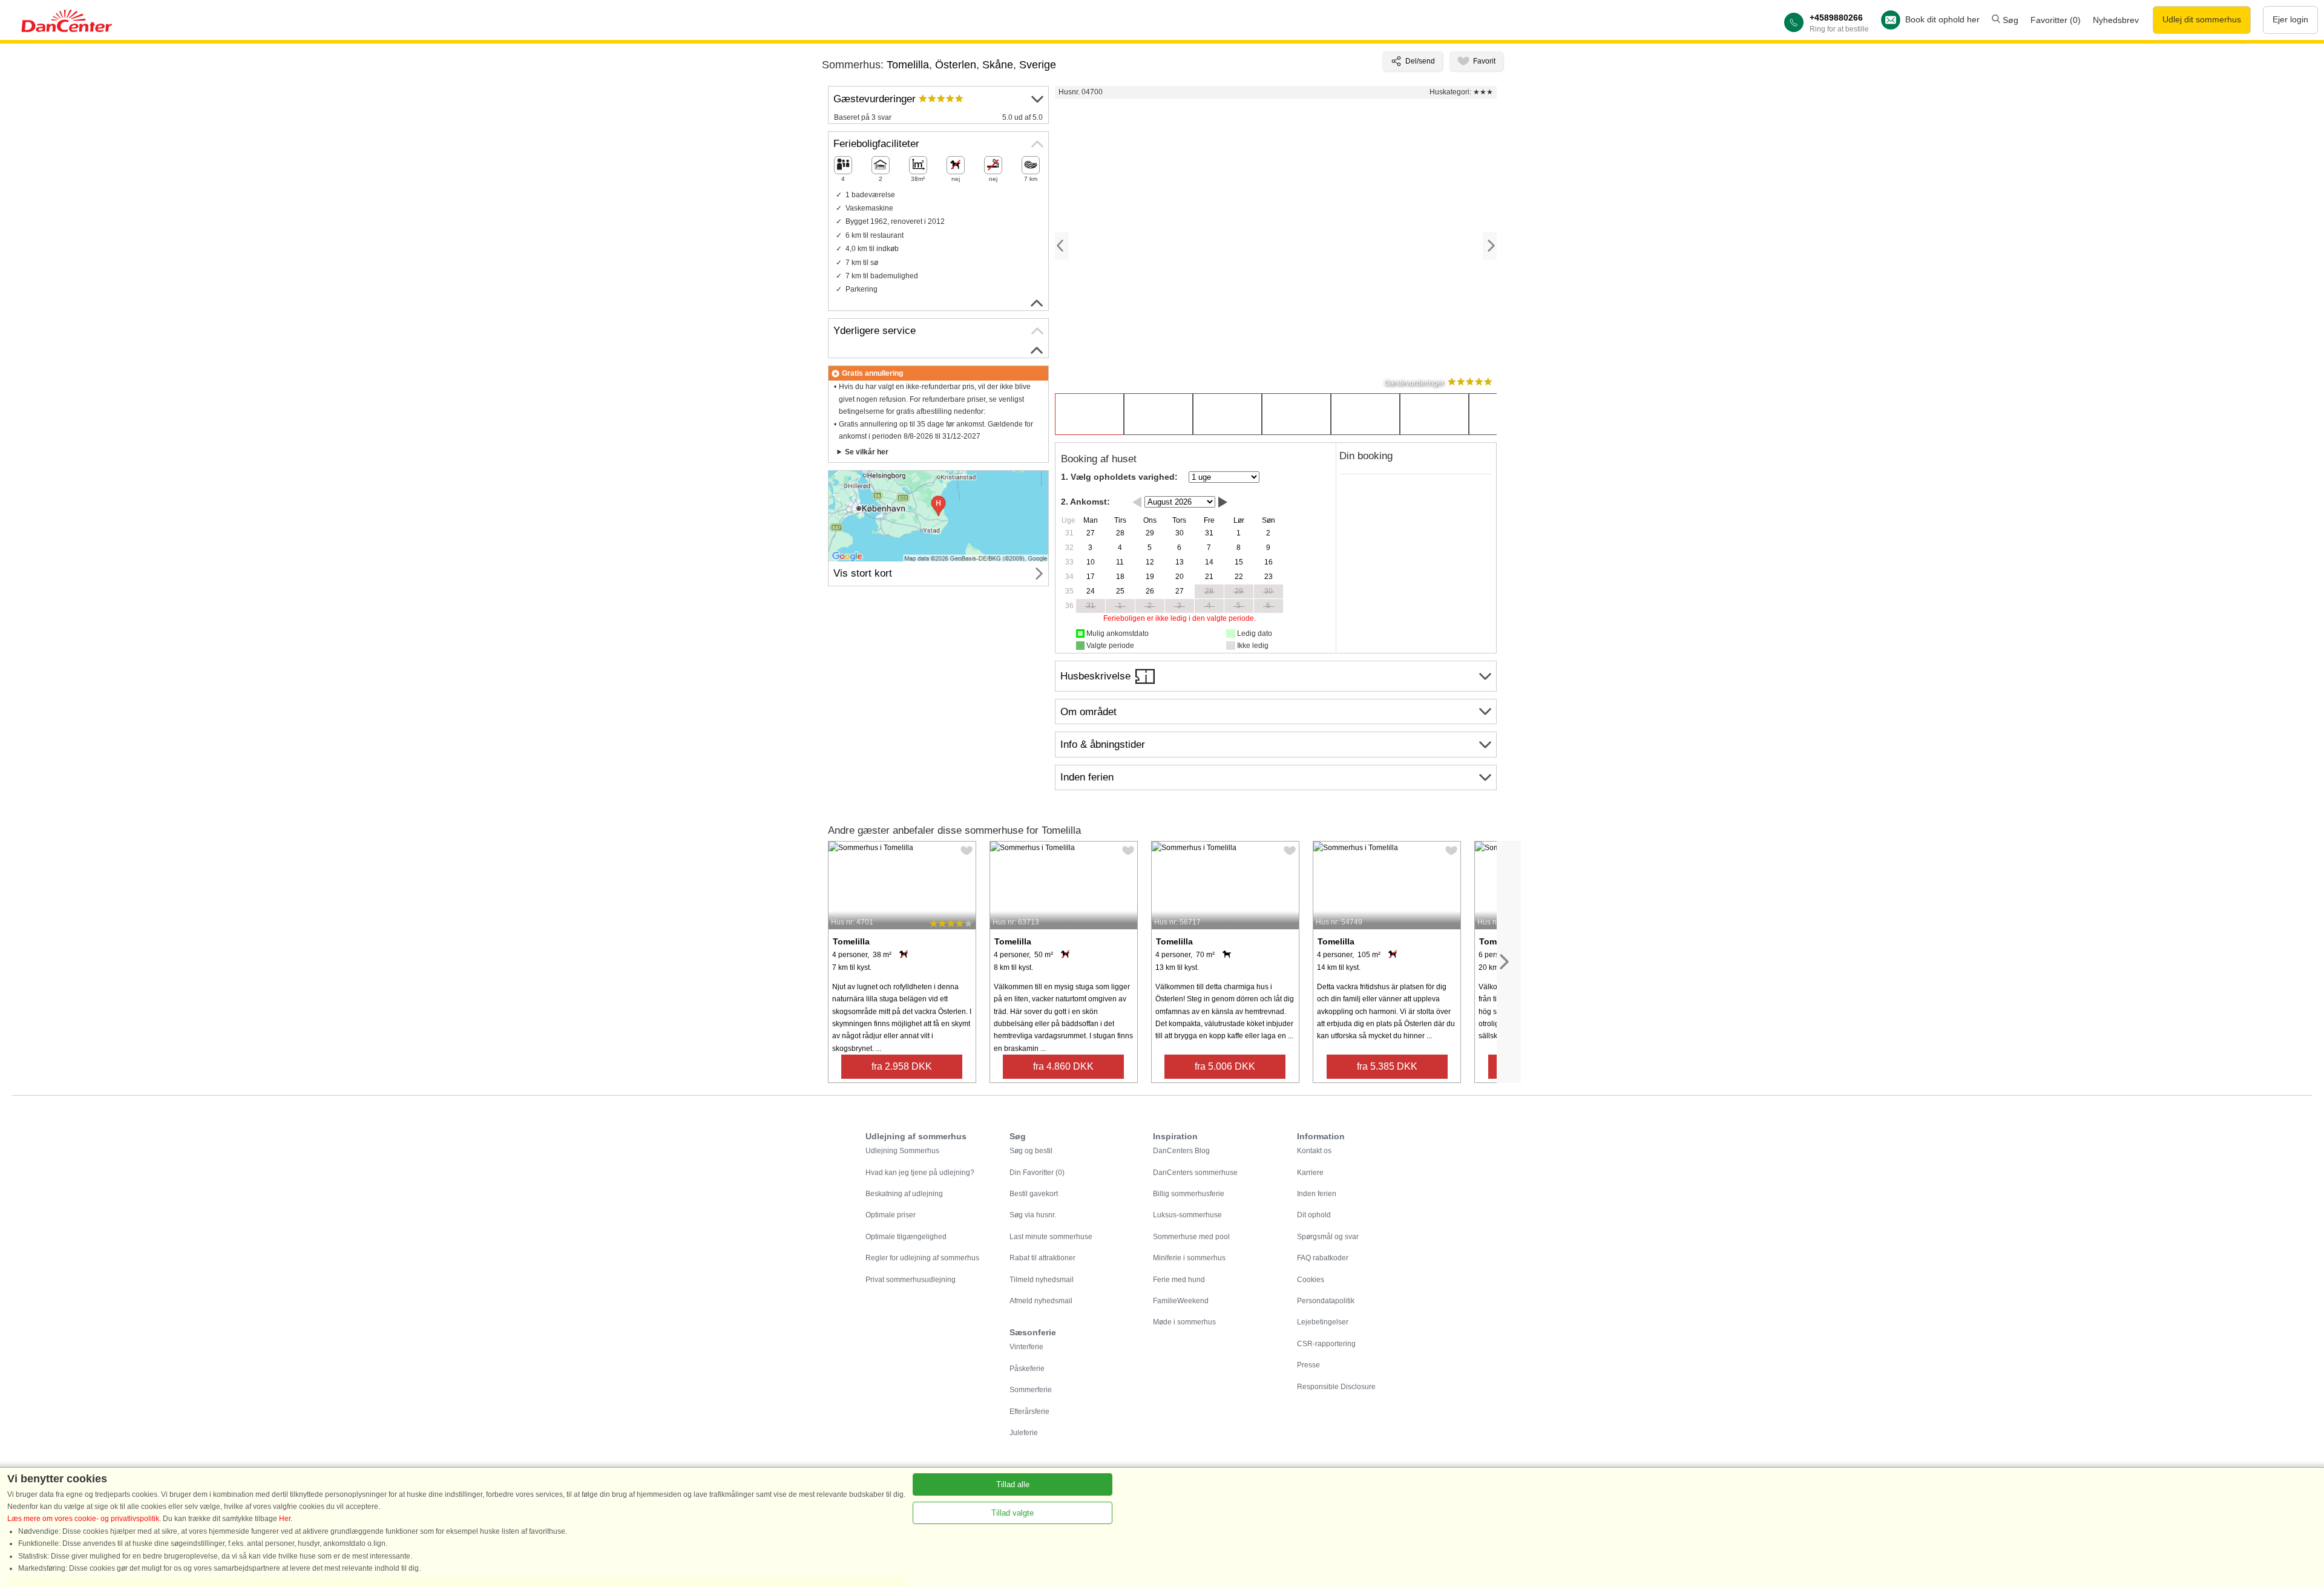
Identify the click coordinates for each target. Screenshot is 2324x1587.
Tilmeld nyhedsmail (1042, 1280)
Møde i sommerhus (1184, 1322)
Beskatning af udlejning (904, 1194)
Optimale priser (891, 1215)
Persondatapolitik (1326, 1301)
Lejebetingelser (1323, 1322)
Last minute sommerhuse (1051, 1237)
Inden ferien (1317, 1194)
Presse (1308, 1365)
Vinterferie (1026, 1347)
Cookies (1311, 1280)
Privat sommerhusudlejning (911, 1280)
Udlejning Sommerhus (902, 1151)
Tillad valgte (1013, 1513)
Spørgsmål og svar (1328, 1237)
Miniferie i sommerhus (1189, 1258)
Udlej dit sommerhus (2202, 19)
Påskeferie (1027, 1369)
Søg (2009, 20)
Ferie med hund (1179, 1280)
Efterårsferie (1029, 1412)
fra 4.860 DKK (1063, 1066)
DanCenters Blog (1181, 1151)
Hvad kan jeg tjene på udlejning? (920, 1173)
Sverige (1038, 65)
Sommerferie (1031, 1390)
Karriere (1310, 1173)
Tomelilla (908, 65)
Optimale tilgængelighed (906, 1237)
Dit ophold (1314, 1215)
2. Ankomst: (1085, 502)
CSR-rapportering (1326, 1344)
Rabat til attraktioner (1042, 1258)
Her (285, 1519)
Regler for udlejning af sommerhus (922, 1258)
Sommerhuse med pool (1191, 1237)
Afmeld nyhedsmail (1041, 1301)
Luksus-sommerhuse (1187, 1215)
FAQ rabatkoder (1323, 1258)
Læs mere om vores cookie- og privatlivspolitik (83, 1519)
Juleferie (1024, 1433)
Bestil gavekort (1034, 1194)
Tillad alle (1013, 1484)
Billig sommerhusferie (1189, 1194)
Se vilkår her (867, 452)
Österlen (956, 65)
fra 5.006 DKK (1225, 1066)
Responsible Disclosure (1336, 1387)
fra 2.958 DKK (902, 1066)
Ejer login (2290, 19)
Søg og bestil (1031, 1151)
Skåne (998, 65)
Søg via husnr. (1033, 1215)
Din (1037, 1173)
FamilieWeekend (1181, 1301)
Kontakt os (1314, 1151)
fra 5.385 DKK (1387, 1066)
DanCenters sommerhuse (1195, 1173)
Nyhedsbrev (2116, 20)
